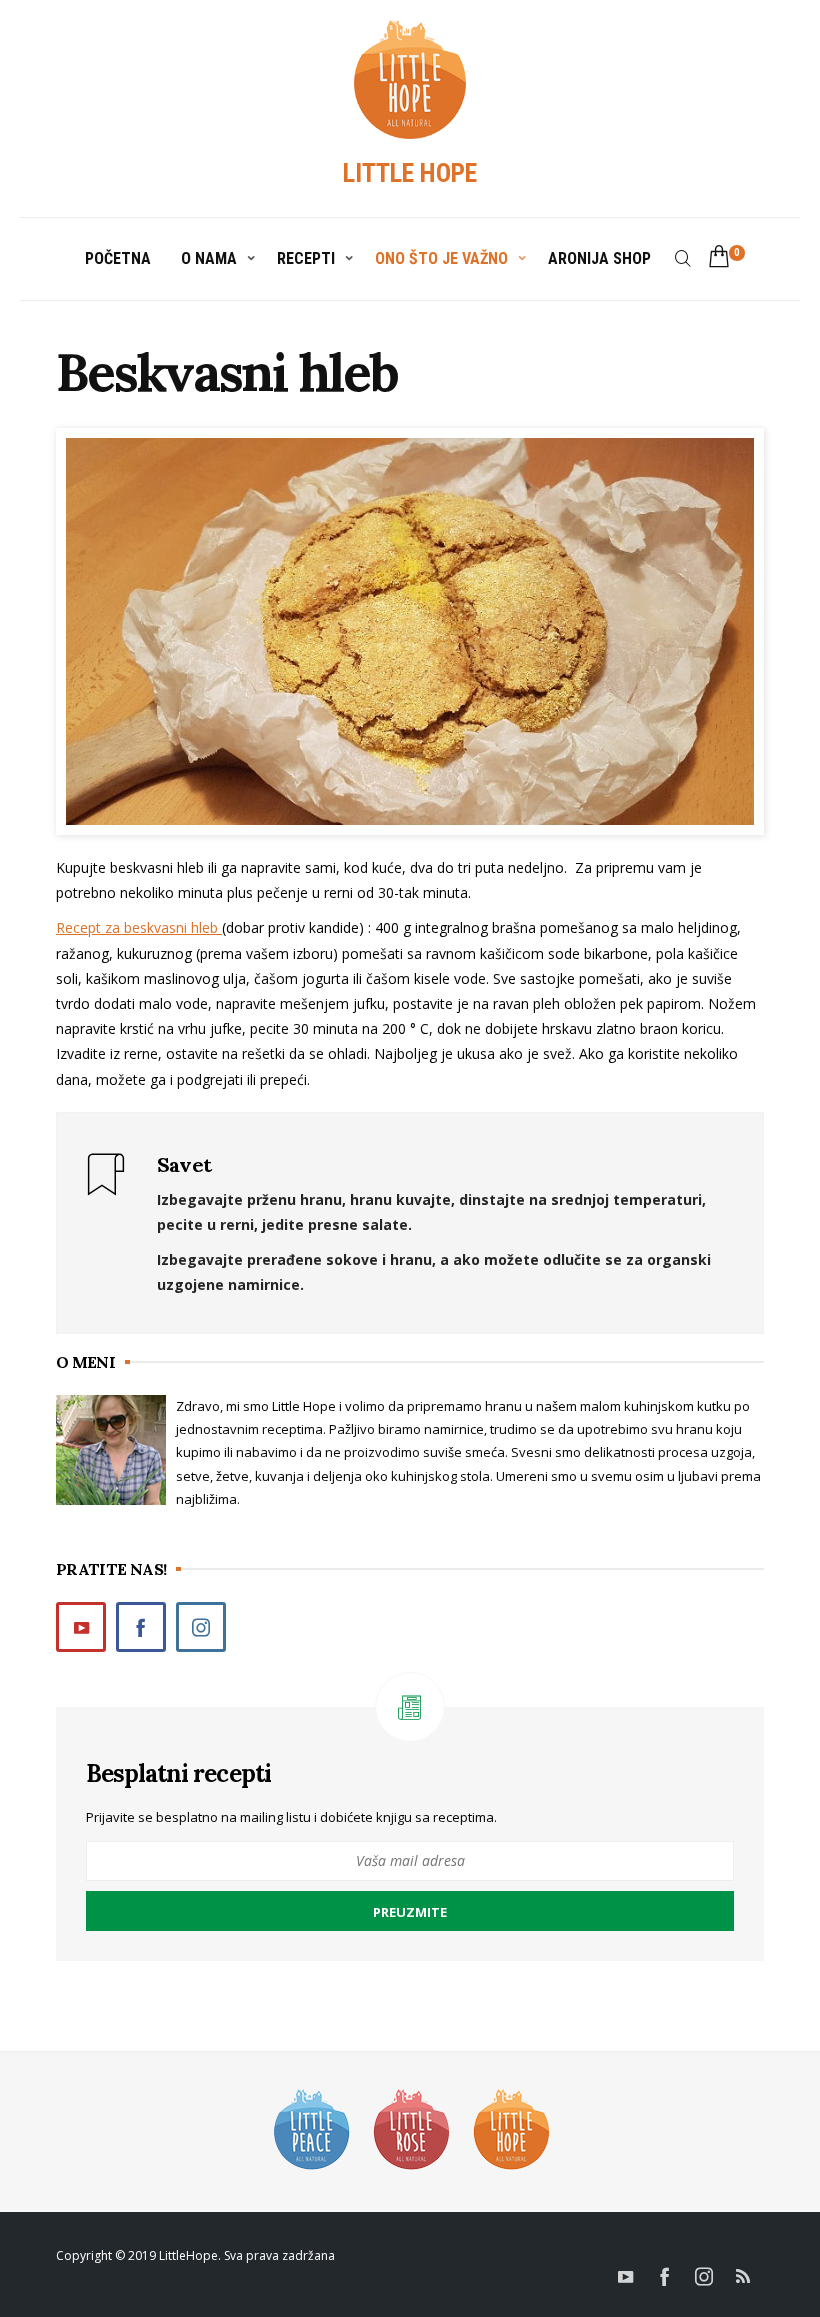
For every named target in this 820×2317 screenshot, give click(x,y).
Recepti (306, 258)
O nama (209, 258)
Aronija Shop (599, 258)
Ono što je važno (441, 258)
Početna (118, 258)
